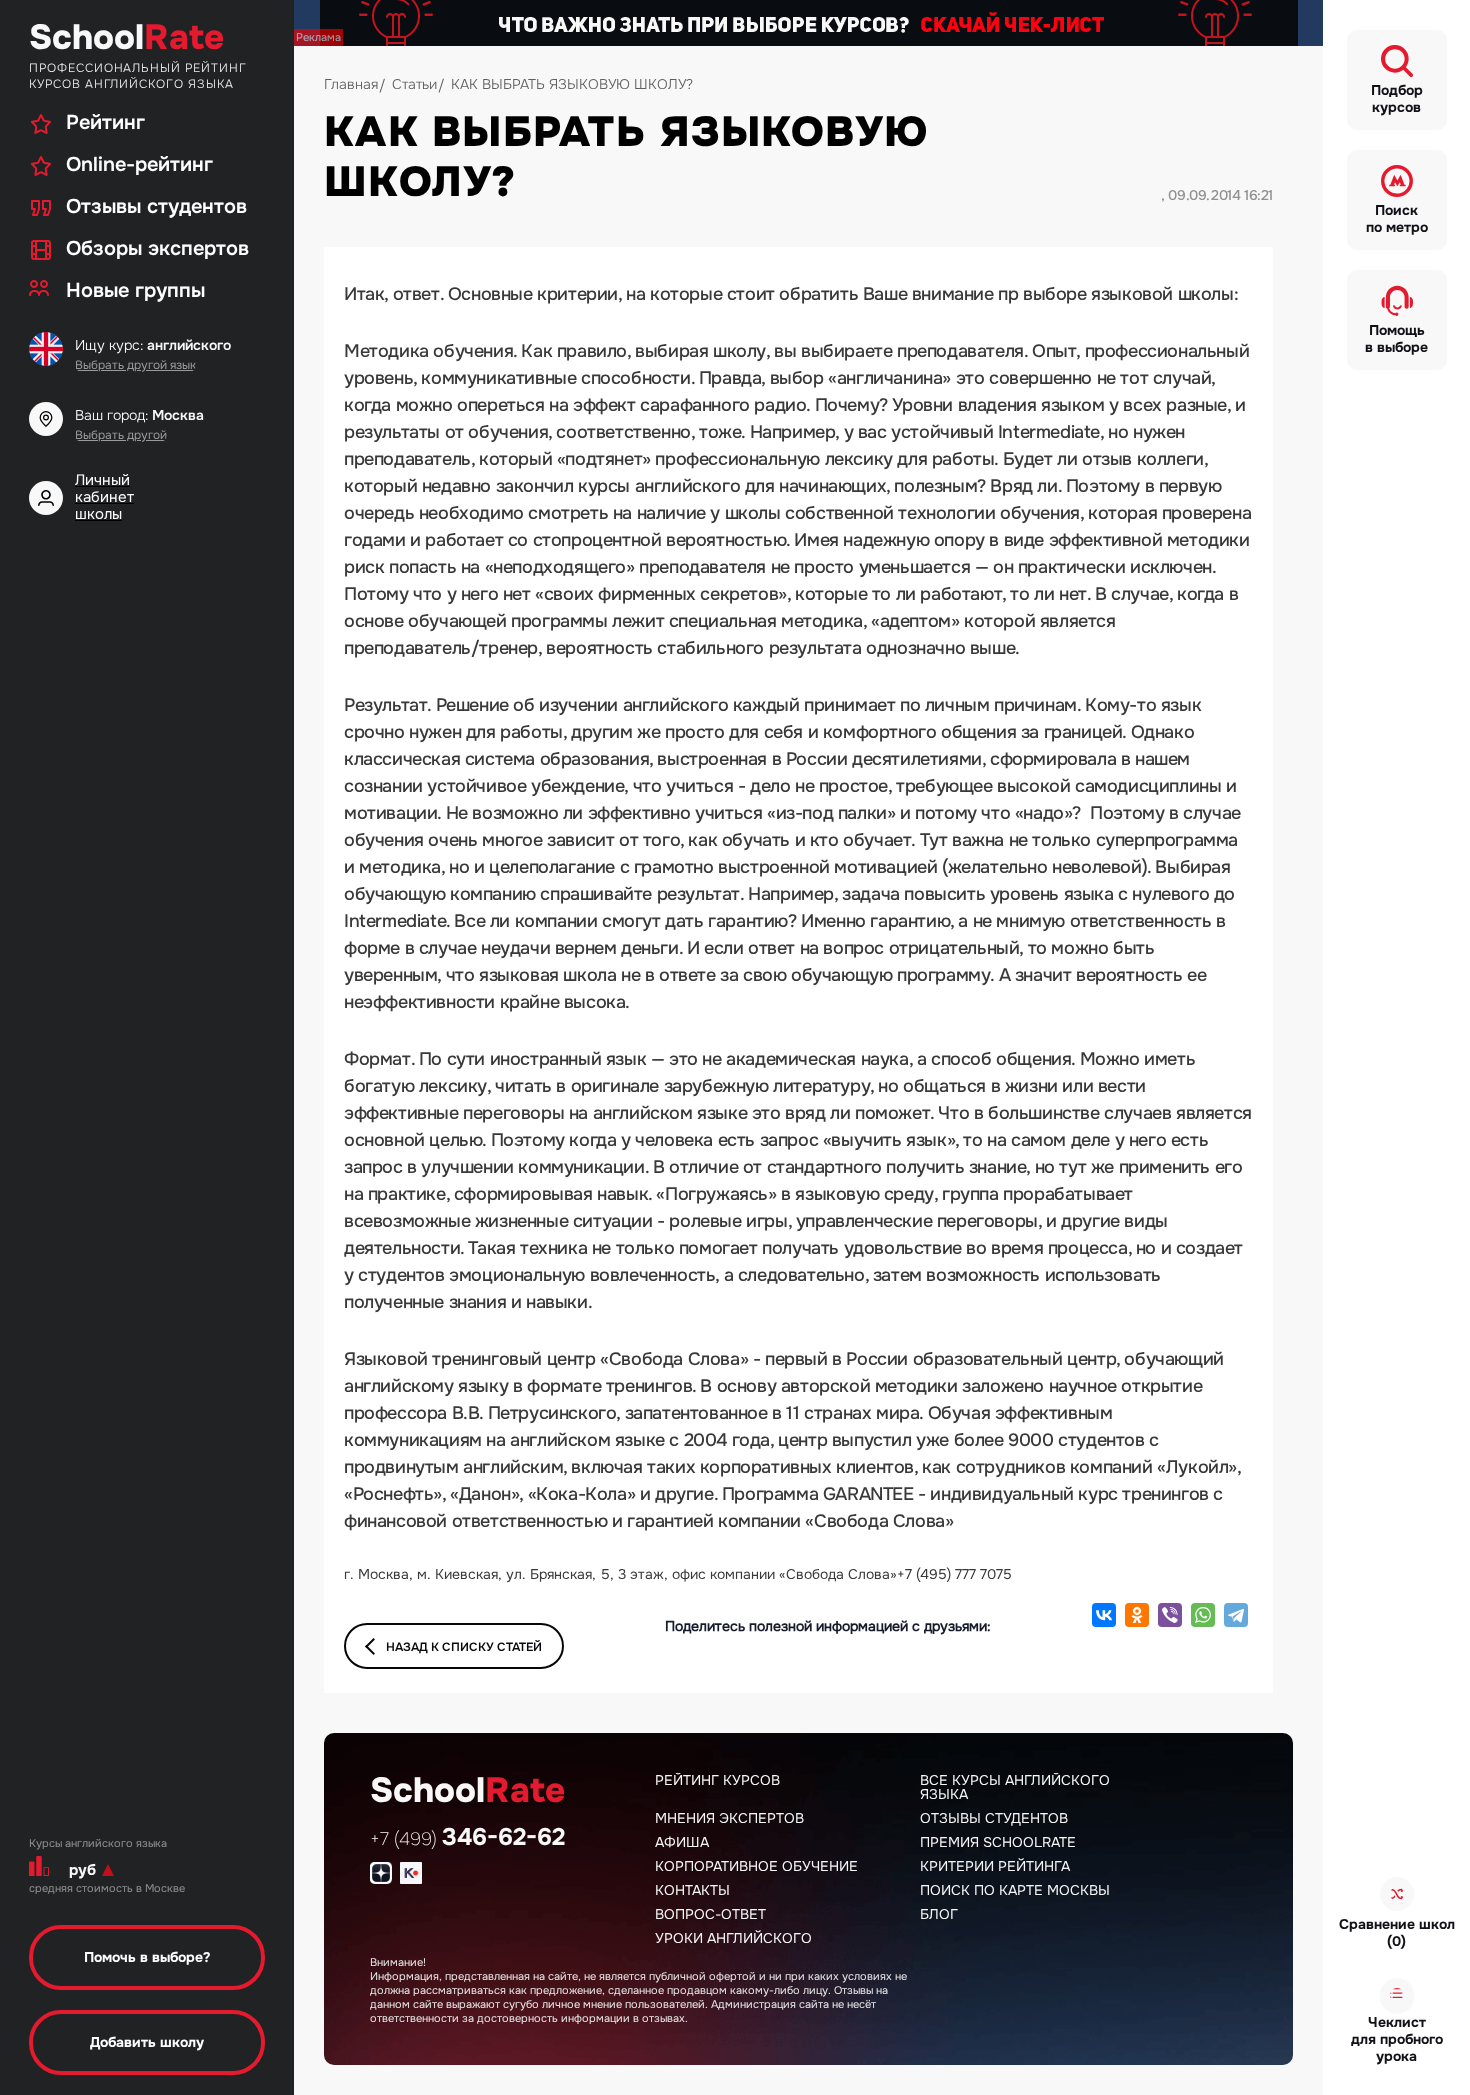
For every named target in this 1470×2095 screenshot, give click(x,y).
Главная (351, 84)
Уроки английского (733, 1938)
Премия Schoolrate (998, 1842)
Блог (939, 1914)
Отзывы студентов (994, 1818)
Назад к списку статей (464, 1647)
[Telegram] (1236, 1615)
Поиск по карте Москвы (1015, 1890)
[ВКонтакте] (1104, 1615)
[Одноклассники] (1137, 1615)
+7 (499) (467, 1839)
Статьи (414, 84)
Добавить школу (147, 2042)
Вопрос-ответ (710, 1914)
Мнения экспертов (729, 1818)
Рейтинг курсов (717, 1780)
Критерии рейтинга (995, 1866)
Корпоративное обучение (756, 1866)
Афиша (682, 1842)
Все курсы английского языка (1015, 1787)
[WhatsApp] (1203, 1615)
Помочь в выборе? (147, 1957)
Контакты (692, 1890)
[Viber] (1170, 1615)
